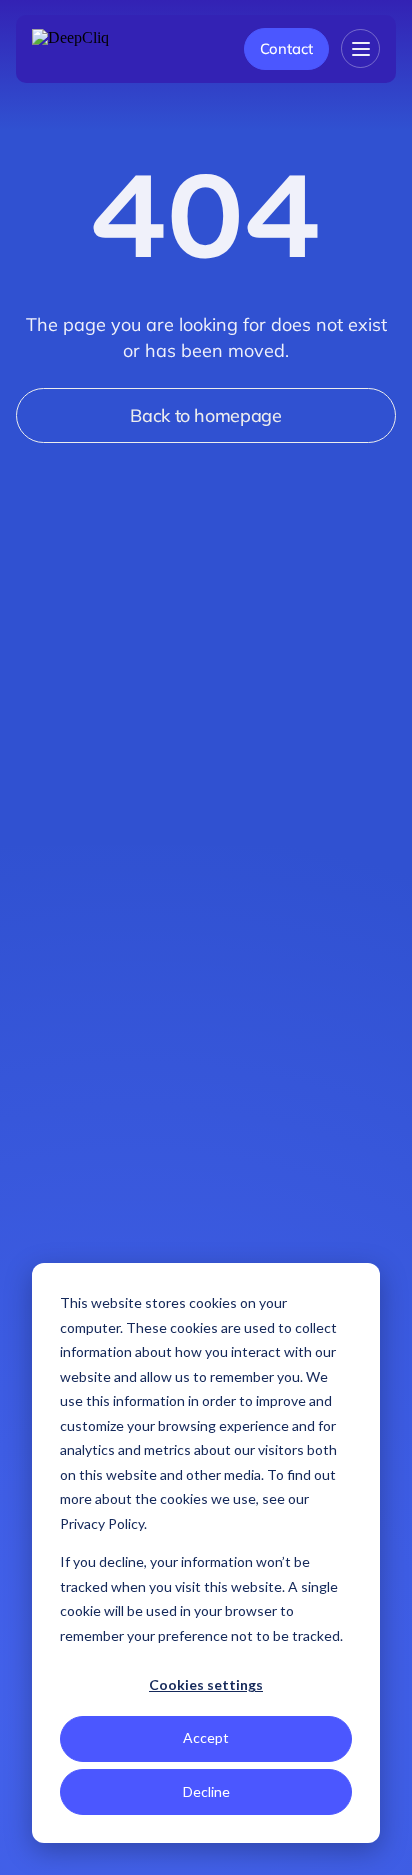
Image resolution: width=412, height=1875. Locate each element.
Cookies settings (206, 1684)
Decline (206, 1791)
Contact (286, 48)
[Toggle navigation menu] (360, 48)
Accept (206, 1737)
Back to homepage (205, 415)
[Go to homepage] (92, 49)
